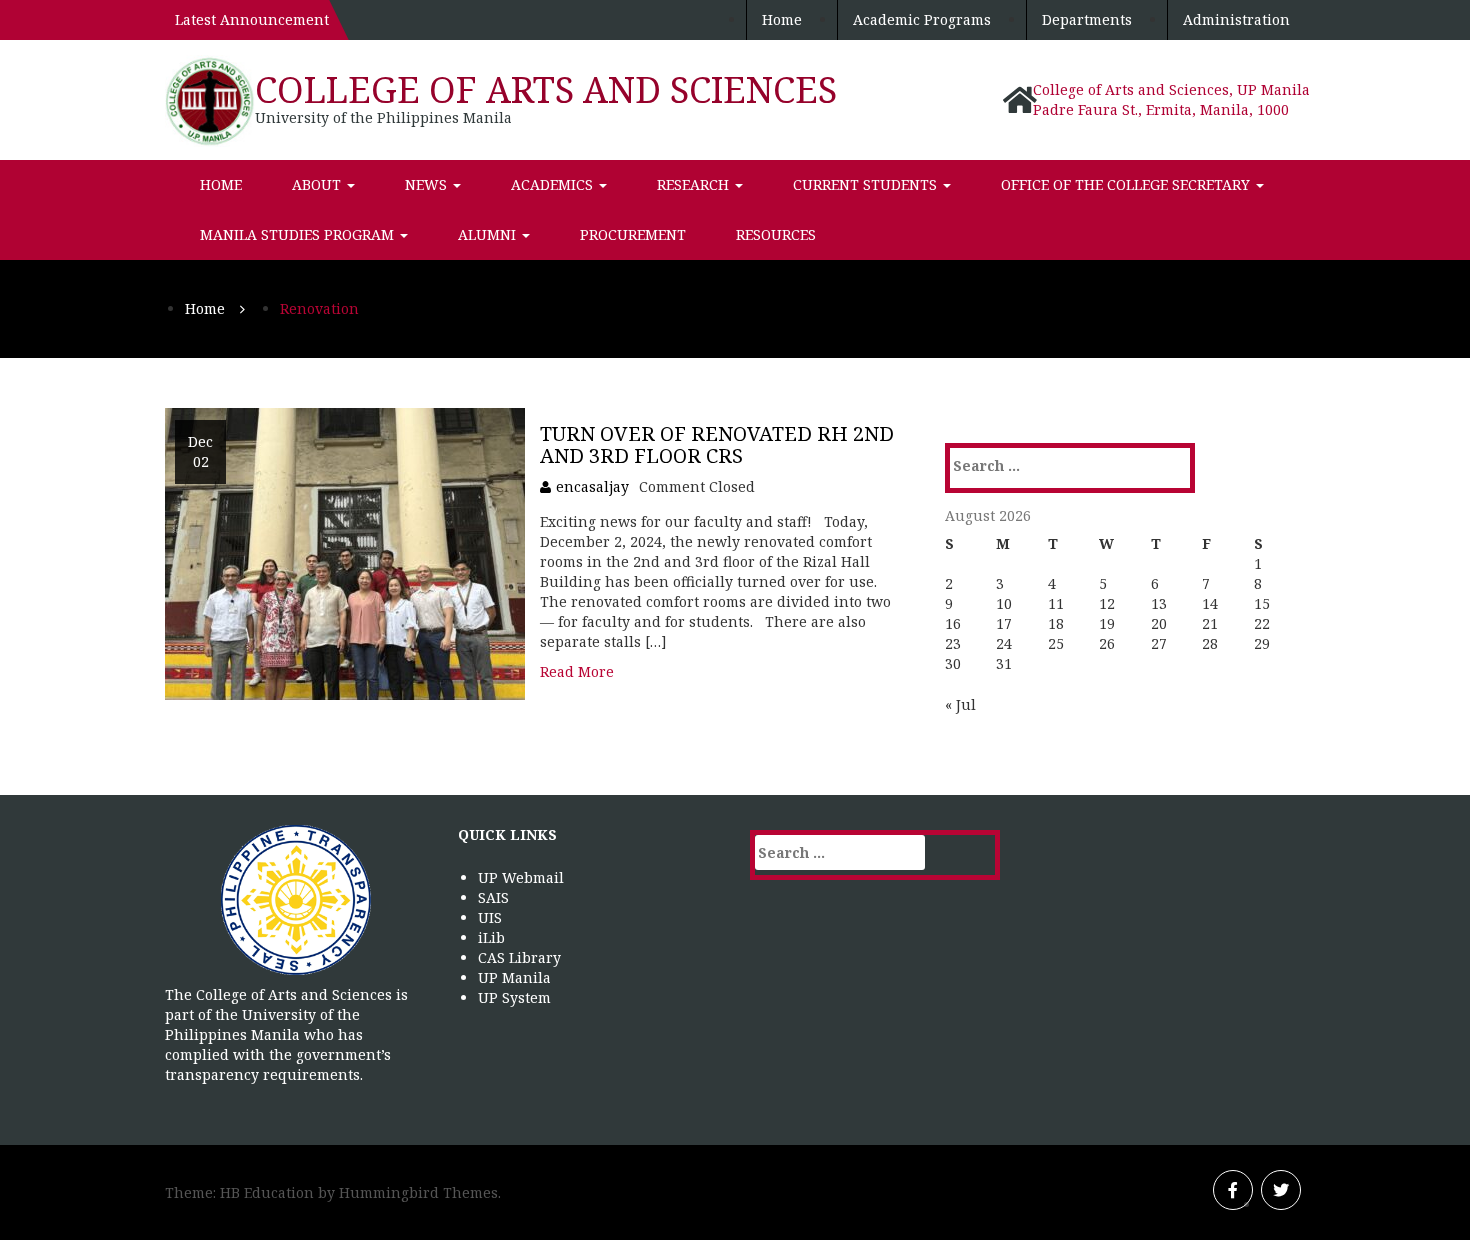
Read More (577, 671)
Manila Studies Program (299, 234)
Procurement (633, 234)
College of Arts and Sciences (546, 89)
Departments (1087, 19)
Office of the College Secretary (1127, 184)
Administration (1236, 19)
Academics (554, 184)
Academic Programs (922, 19)
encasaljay (592, 486)
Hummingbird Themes (418, 1192)
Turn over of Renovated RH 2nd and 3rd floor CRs (717, 444)
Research (695, 184)
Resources (776, 234)
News (428, 184)
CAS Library (519, 957)
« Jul (960, 704)
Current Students (867, 184)
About (318, 184)
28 (1210, 643)
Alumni (489, 234)
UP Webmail (521, 877)
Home (782, 19)
